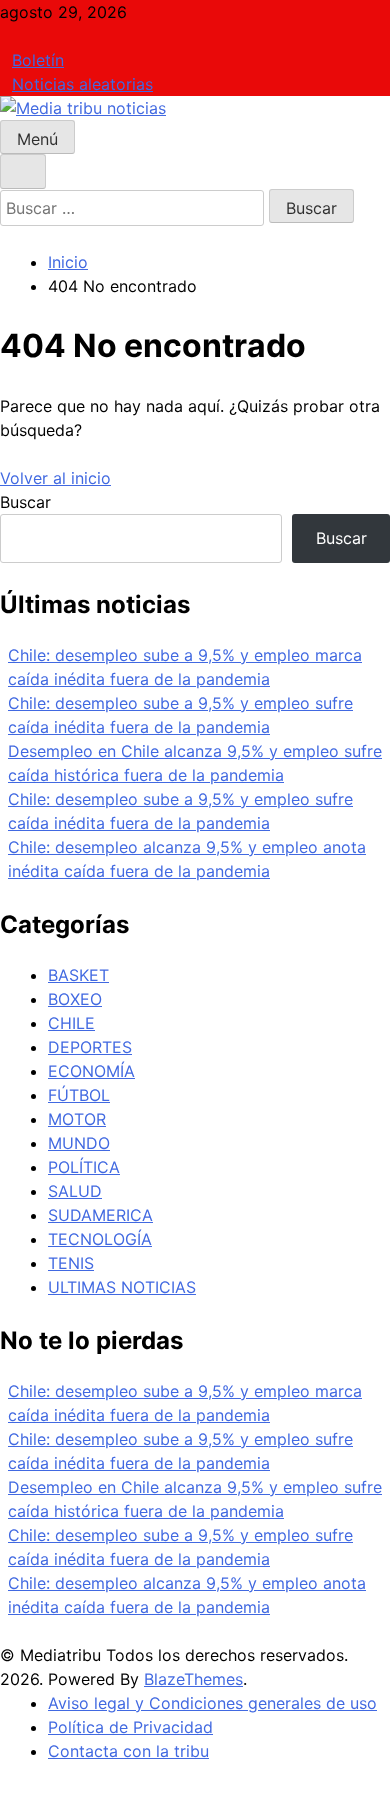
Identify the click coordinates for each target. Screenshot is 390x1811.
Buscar (25, 502)
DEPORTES (90, 1047)
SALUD (75, 1191)
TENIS (71, 1263)
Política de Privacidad (130, 1727)
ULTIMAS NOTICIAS (122, 1287)
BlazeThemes (193, 1679)
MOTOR (77, 1119)
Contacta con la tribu (128, 1751)
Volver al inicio (55, 478)
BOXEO (75, 999)
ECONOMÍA (91, 1071)
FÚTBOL (79, 1095)
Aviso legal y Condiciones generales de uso (212, 1703)
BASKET (78, 975)
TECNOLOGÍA (100, 1239)
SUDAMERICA (100, 1215)
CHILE (71, 1023)
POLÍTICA (84, 1167)
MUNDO (79, 1143)
